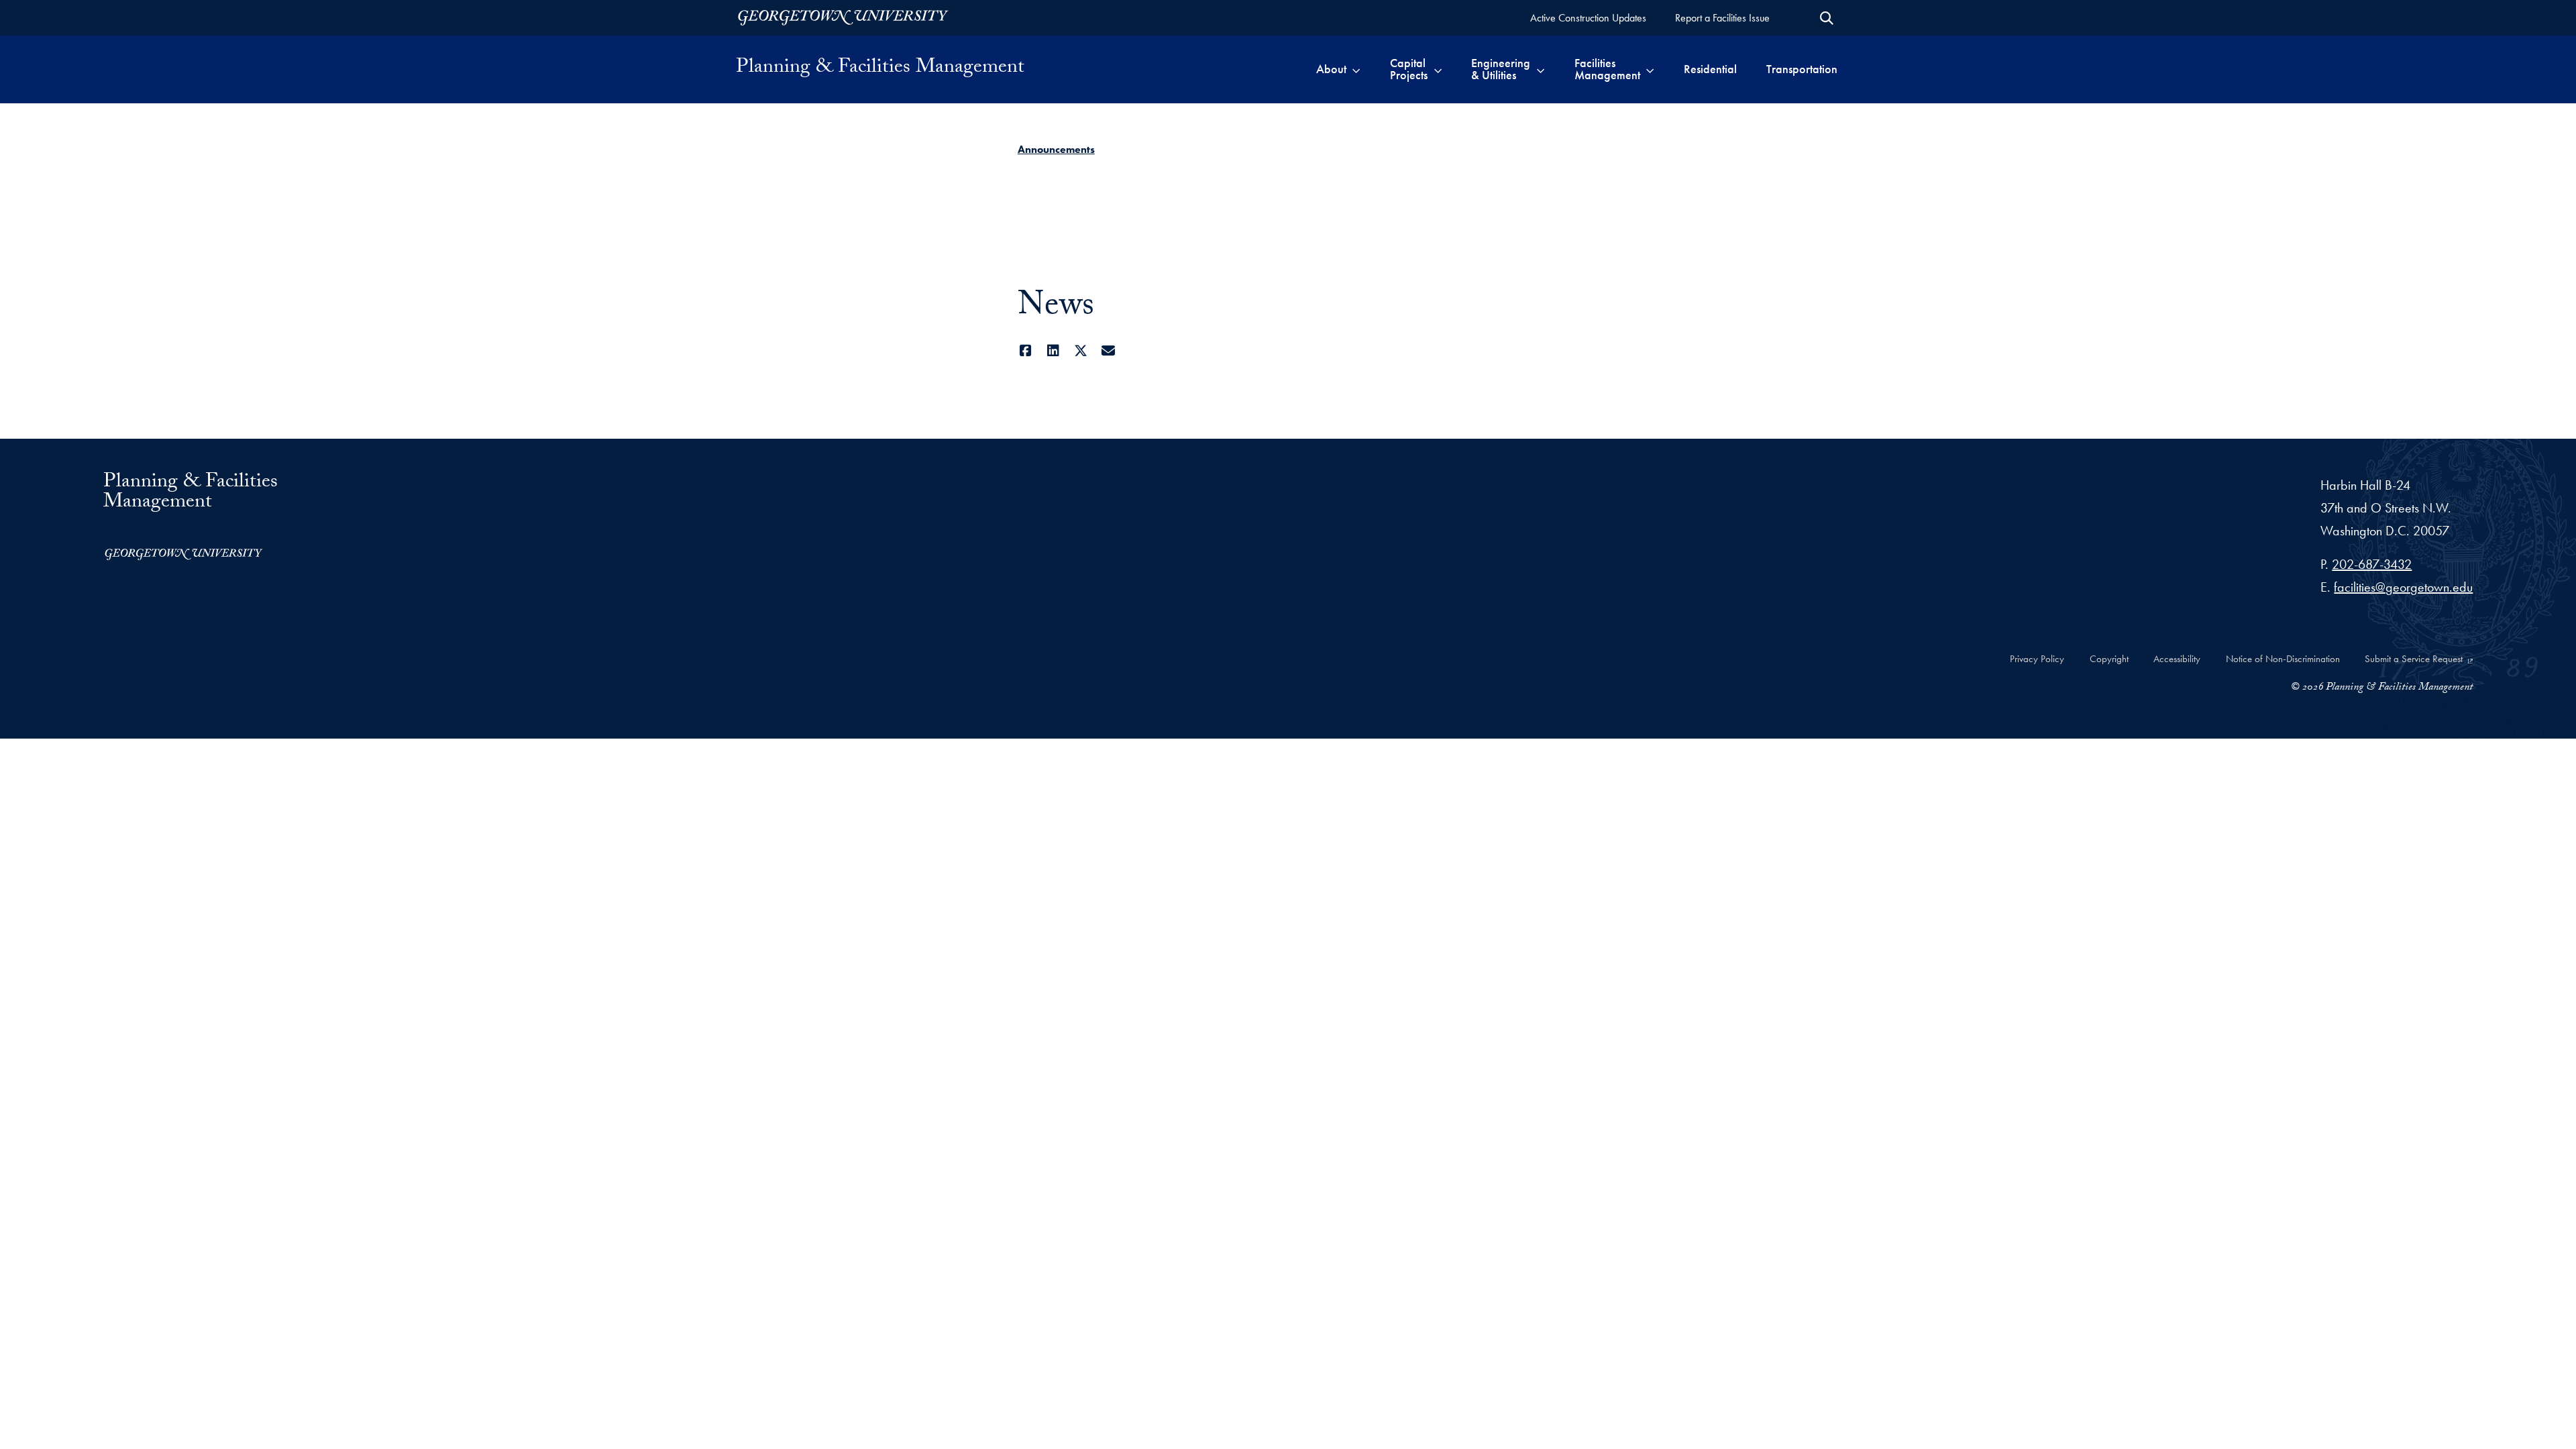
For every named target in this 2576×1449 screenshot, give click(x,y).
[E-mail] (1109, 351)
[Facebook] (1026, 351)
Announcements (1056, 149)
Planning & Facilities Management (880, 69)
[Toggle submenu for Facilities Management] (1650, 69)
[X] (1081, 351)
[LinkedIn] (1054, 351)
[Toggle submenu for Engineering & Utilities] (1541, 69)
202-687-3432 (2372, 564)
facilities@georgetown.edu (2403, 587)
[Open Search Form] (1827, 18)
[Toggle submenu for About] (1356, 69)
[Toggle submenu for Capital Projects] (1438, 69)
